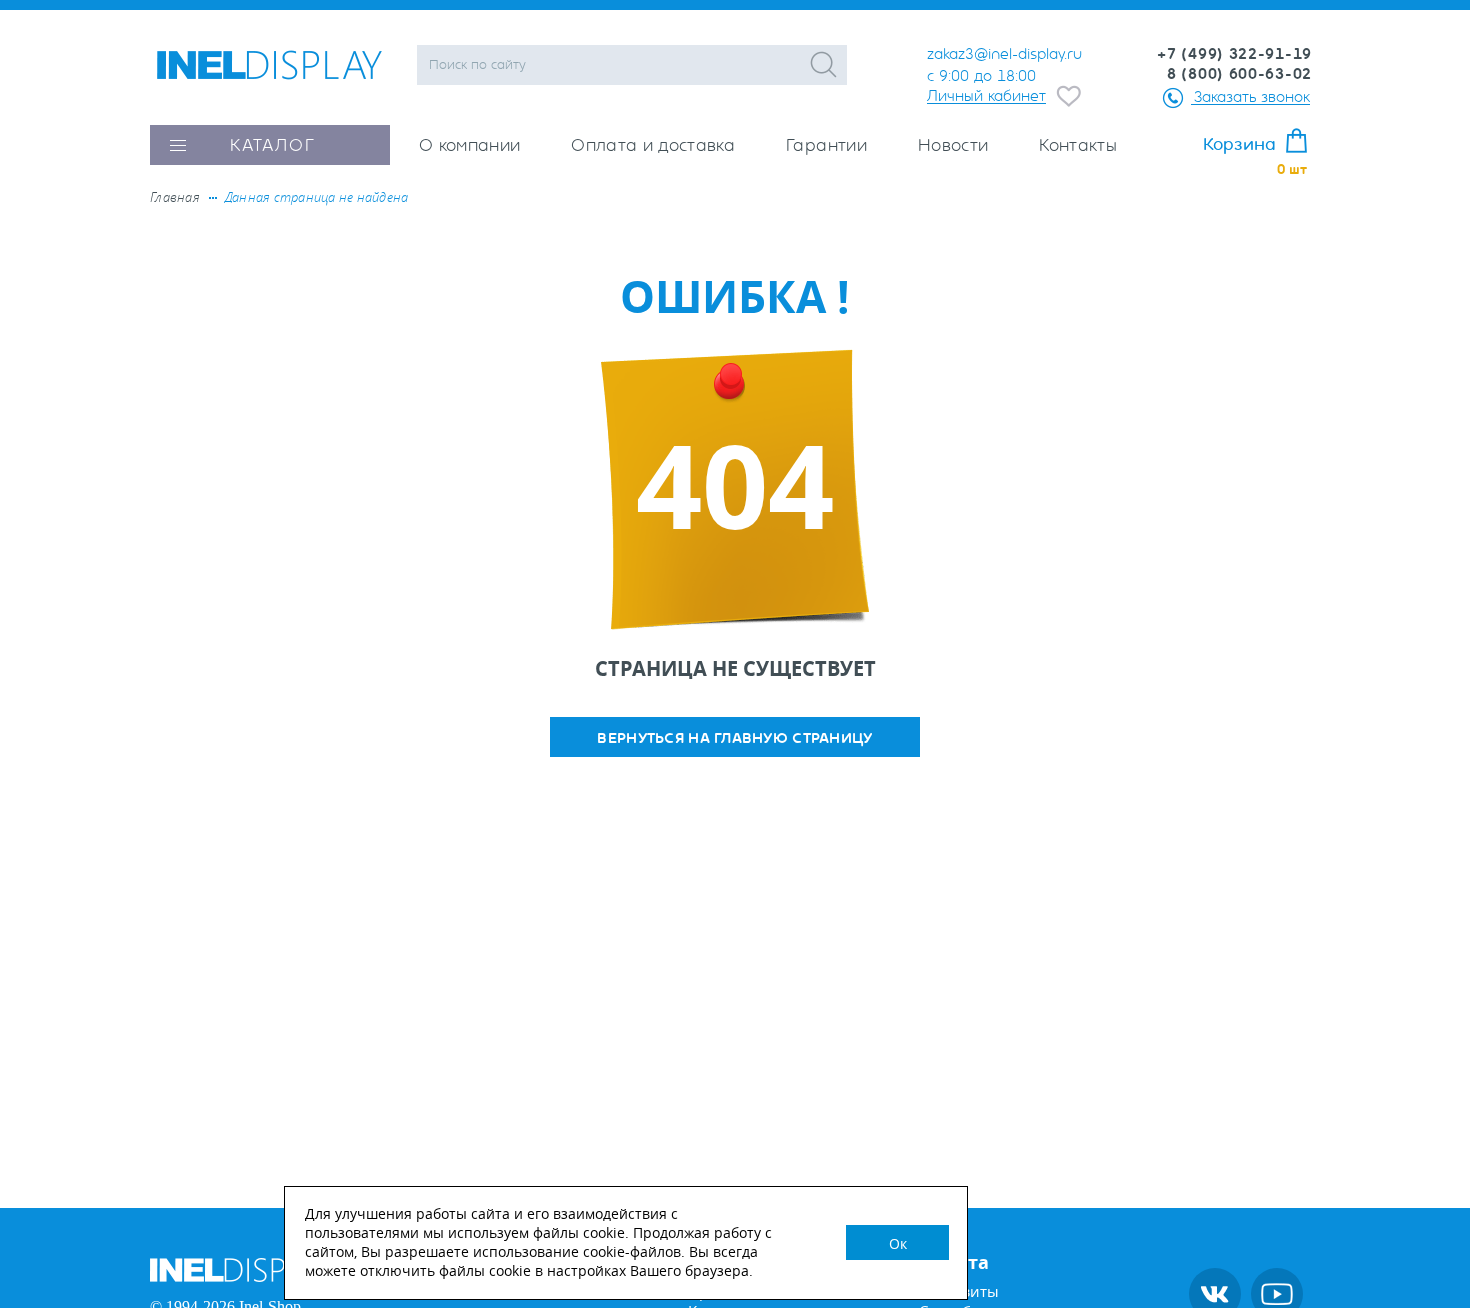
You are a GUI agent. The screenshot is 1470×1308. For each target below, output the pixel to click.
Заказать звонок (1252, 96)
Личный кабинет (986, 95)
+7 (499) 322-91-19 (1234, 54)
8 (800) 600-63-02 (1239, 74)
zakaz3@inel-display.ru (1004, 54)
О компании (469, 145)
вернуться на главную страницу (734, 738)
